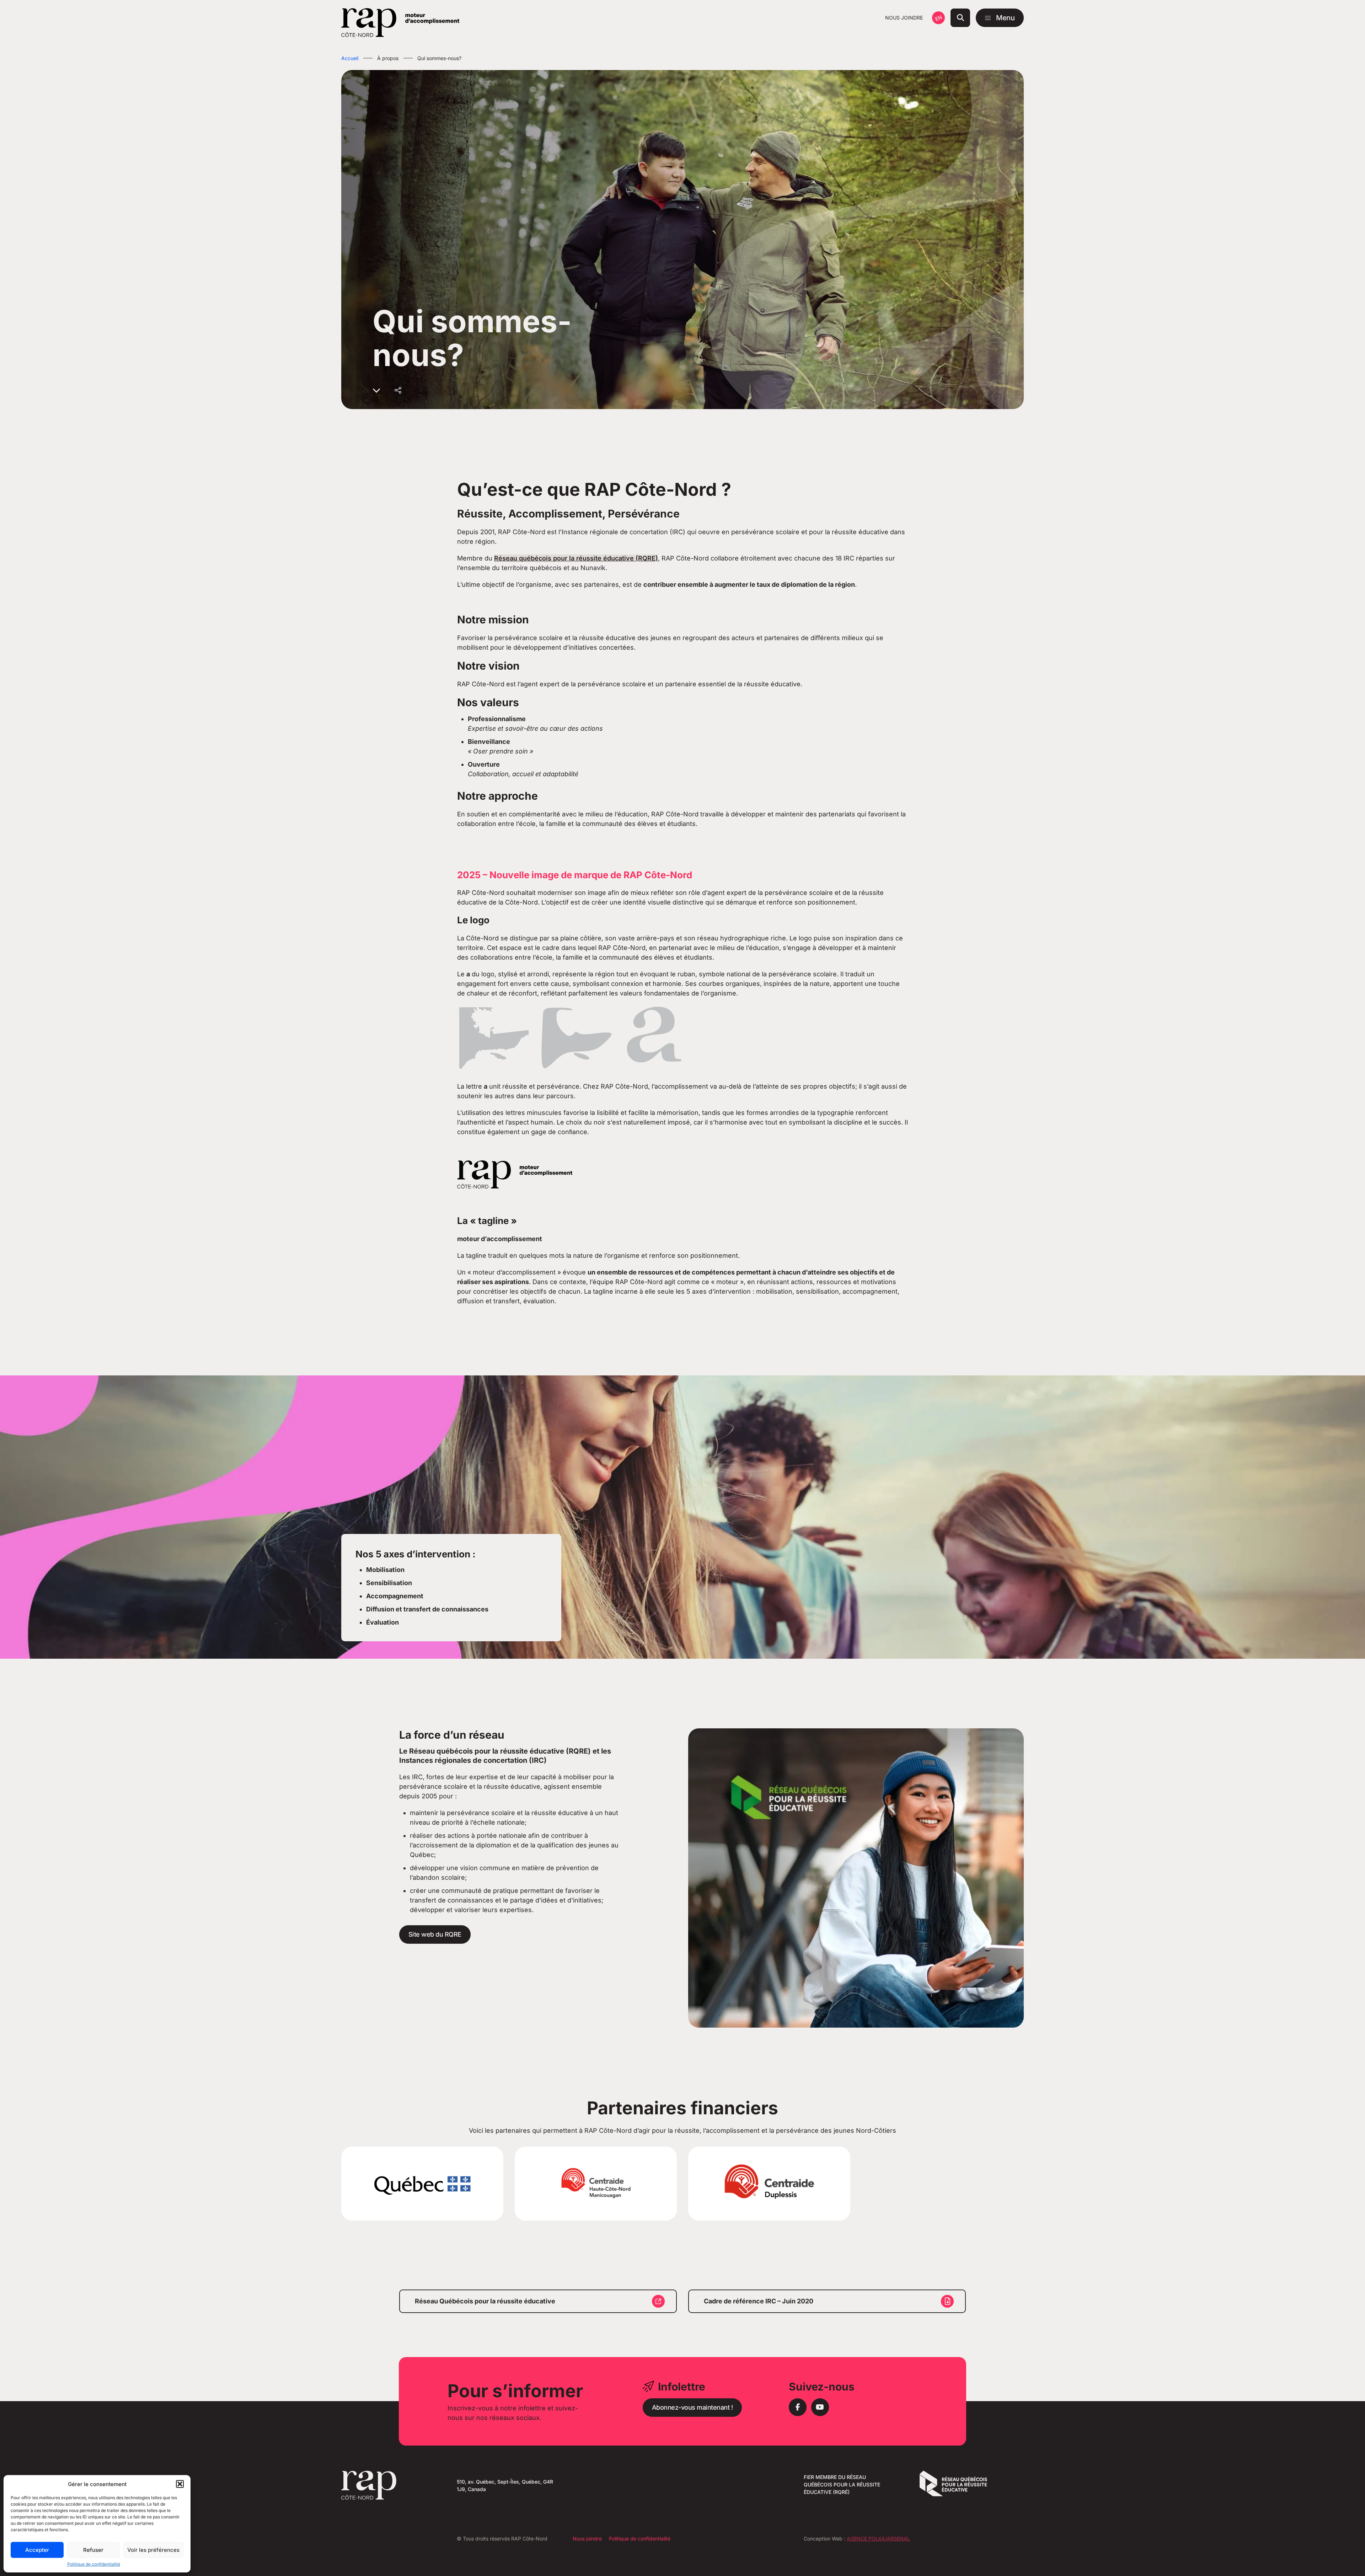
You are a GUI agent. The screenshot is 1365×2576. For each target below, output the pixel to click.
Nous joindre (904, 18)
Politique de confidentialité (94, 2564)
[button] (180, 2484)
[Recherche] (960, 18)
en (938, 18)
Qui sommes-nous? (439, 58)
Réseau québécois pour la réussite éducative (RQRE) (576, 558)
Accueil (350, 58)
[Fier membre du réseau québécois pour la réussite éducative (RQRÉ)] (953, 2494)
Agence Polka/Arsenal (878, 2539)
